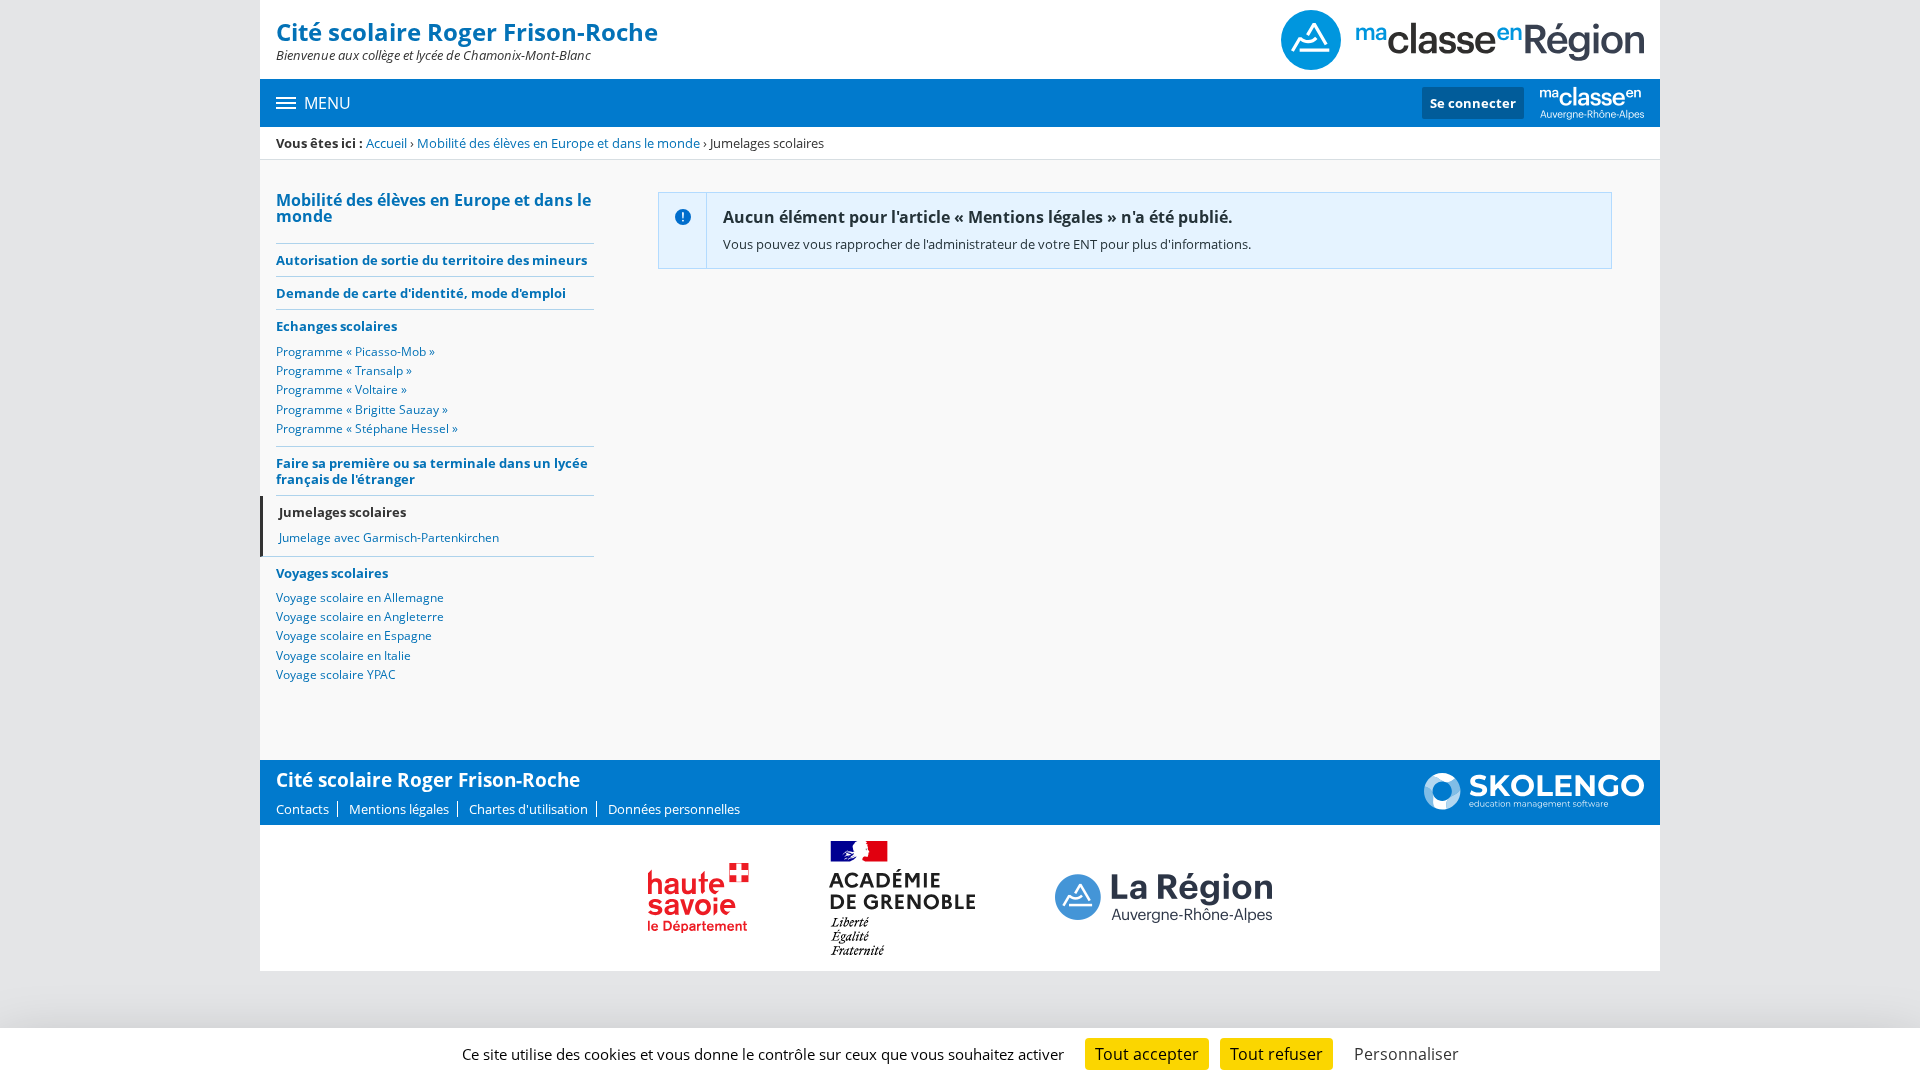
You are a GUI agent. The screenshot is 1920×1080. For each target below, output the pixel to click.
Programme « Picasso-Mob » (355, 351)
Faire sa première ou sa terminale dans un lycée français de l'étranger (432, 471)
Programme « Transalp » (344, 370)
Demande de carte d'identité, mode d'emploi (421, 293)
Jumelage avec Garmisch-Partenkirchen (389, 537)
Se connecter (1473, 103)
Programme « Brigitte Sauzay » (362, 409)
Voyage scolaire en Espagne (354, 635)
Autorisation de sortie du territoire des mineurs (431, 260)
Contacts (302, 809)
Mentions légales (399, 809)
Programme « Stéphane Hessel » (367, 428)
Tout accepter (1147, 1054)
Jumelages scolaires (342, 512)
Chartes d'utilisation (528, 809)
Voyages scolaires (332, 573)
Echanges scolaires (336, 326)
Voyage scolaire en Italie (343, 655)
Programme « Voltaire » (341, 389)
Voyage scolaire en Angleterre (360, 616)
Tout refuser (1276, 1054)
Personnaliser (1406, 1054)
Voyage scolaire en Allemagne (360, 597)
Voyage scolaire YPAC (336, 674)
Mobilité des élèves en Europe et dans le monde (558, 143)
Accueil (386, 143)
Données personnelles (674, 809)
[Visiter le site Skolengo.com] (1534, 805)
